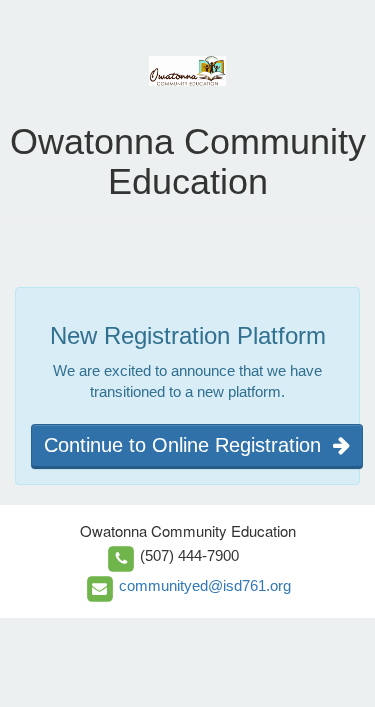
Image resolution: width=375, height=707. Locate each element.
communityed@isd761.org (205, 585)
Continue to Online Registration (188, 445)
